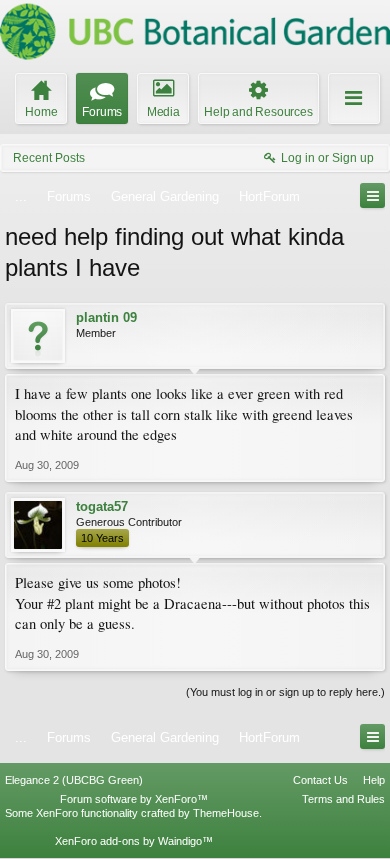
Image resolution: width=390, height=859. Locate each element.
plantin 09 (106, 317)
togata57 (102, 506)
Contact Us (320, 780)
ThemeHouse (226, 813)
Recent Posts (49, 158)
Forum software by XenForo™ (134, 799)
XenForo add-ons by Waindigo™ (134, 841)
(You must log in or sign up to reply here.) (285, 692)
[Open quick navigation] (372, 195)
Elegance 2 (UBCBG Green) (74, 780)
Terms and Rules (343, 799)
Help (374, 780)
